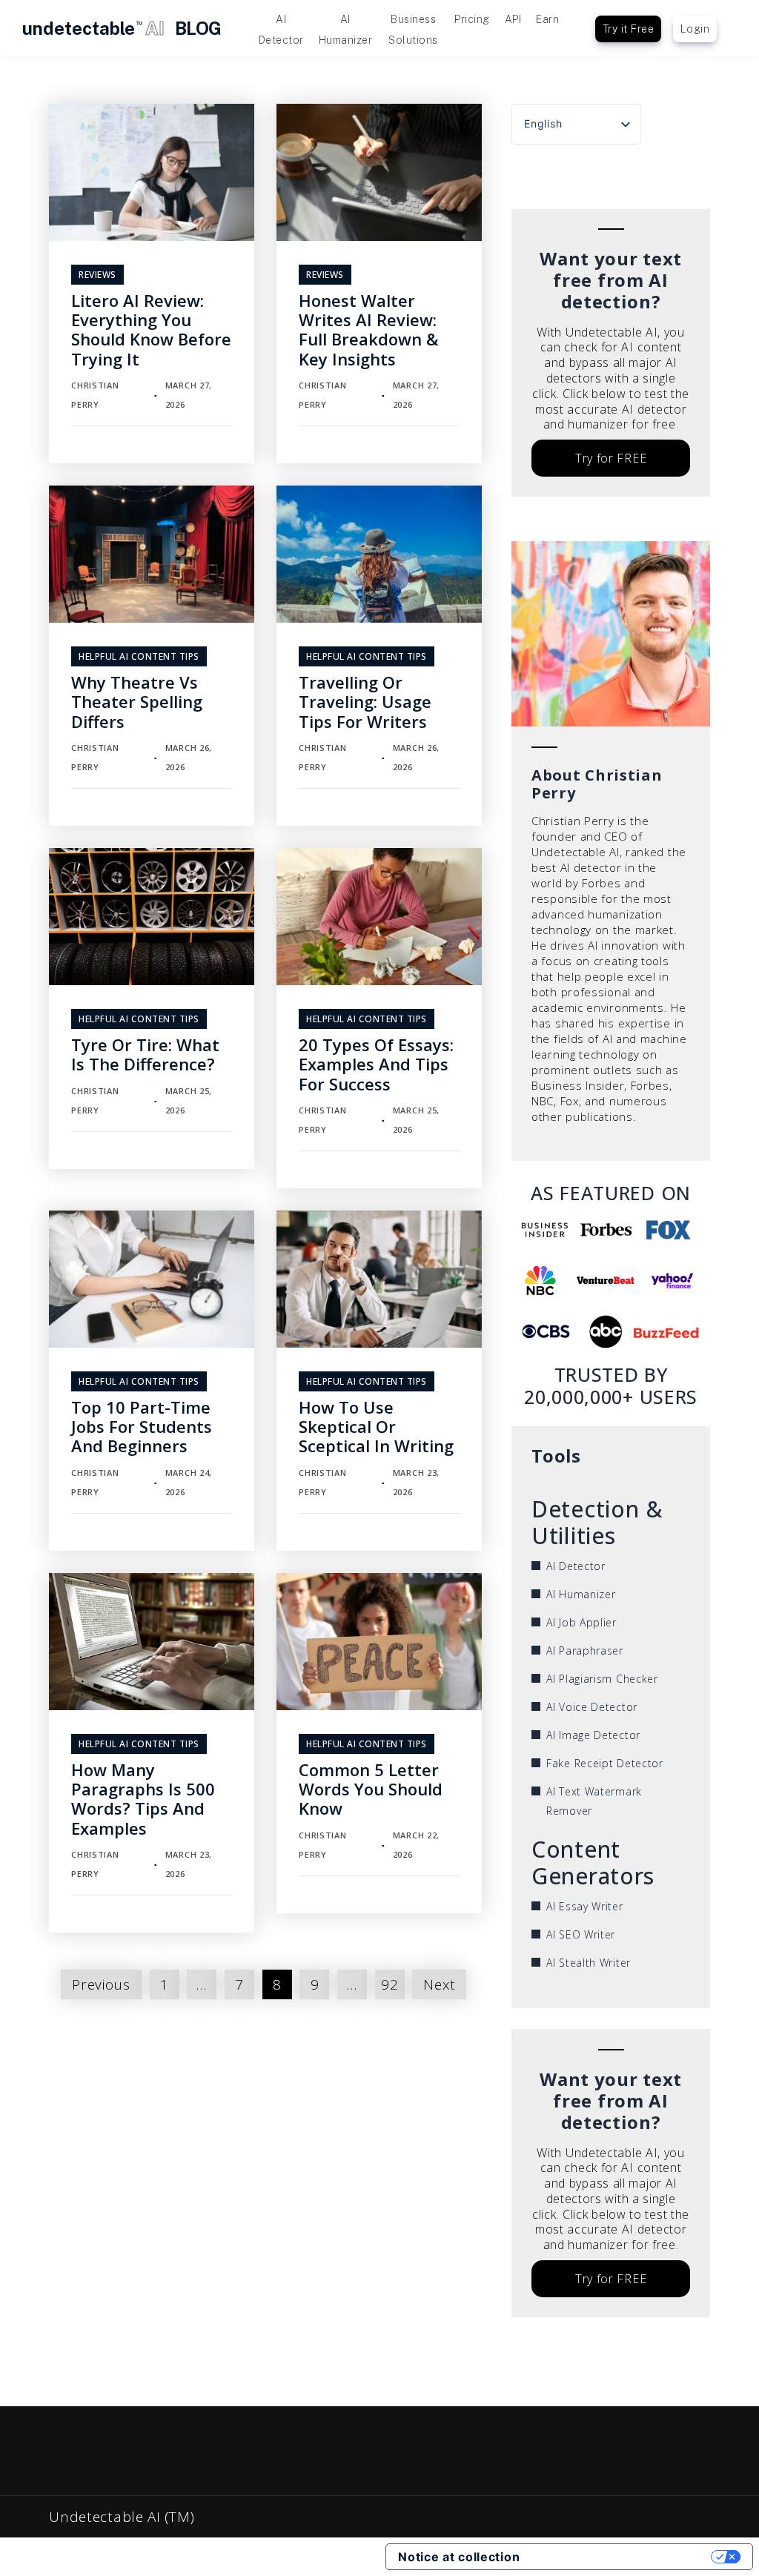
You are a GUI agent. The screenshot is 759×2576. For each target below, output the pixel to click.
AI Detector (576, 1566)
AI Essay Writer (585, 1906)
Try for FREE (611, 458)
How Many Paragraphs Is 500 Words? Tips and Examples (143, 1799)
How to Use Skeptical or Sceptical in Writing (376, 1427)
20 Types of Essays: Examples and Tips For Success (376, 1064)
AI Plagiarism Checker (602, 1679)
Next (439, 1984)
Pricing (472, 19)
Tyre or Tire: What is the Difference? (145, 1054)
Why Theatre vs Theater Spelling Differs (137, 702)
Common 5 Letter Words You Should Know (371, 1789)
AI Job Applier (581, 1622)
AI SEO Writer (581, 1934)
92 (390, 1984)
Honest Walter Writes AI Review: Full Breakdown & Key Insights (368, 330)
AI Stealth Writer (589, 1963)
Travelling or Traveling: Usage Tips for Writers (365, 702)
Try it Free (629, 29)
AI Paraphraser (585, 1650)
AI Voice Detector (592, 1707)
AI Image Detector (593, 1735)
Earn (547, 19)
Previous (101, 1984)
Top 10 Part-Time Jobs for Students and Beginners (142, 1427)
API (513, 19)
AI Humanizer (581, 1594)
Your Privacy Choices (623, 2557)
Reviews (97, 275)
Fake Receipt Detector (605, 1763)
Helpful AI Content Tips (139, 656)
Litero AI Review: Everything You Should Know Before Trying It (151, 330)
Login (695, 29)
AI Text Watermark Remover (594, 1801)
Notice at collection (459, 2557)
